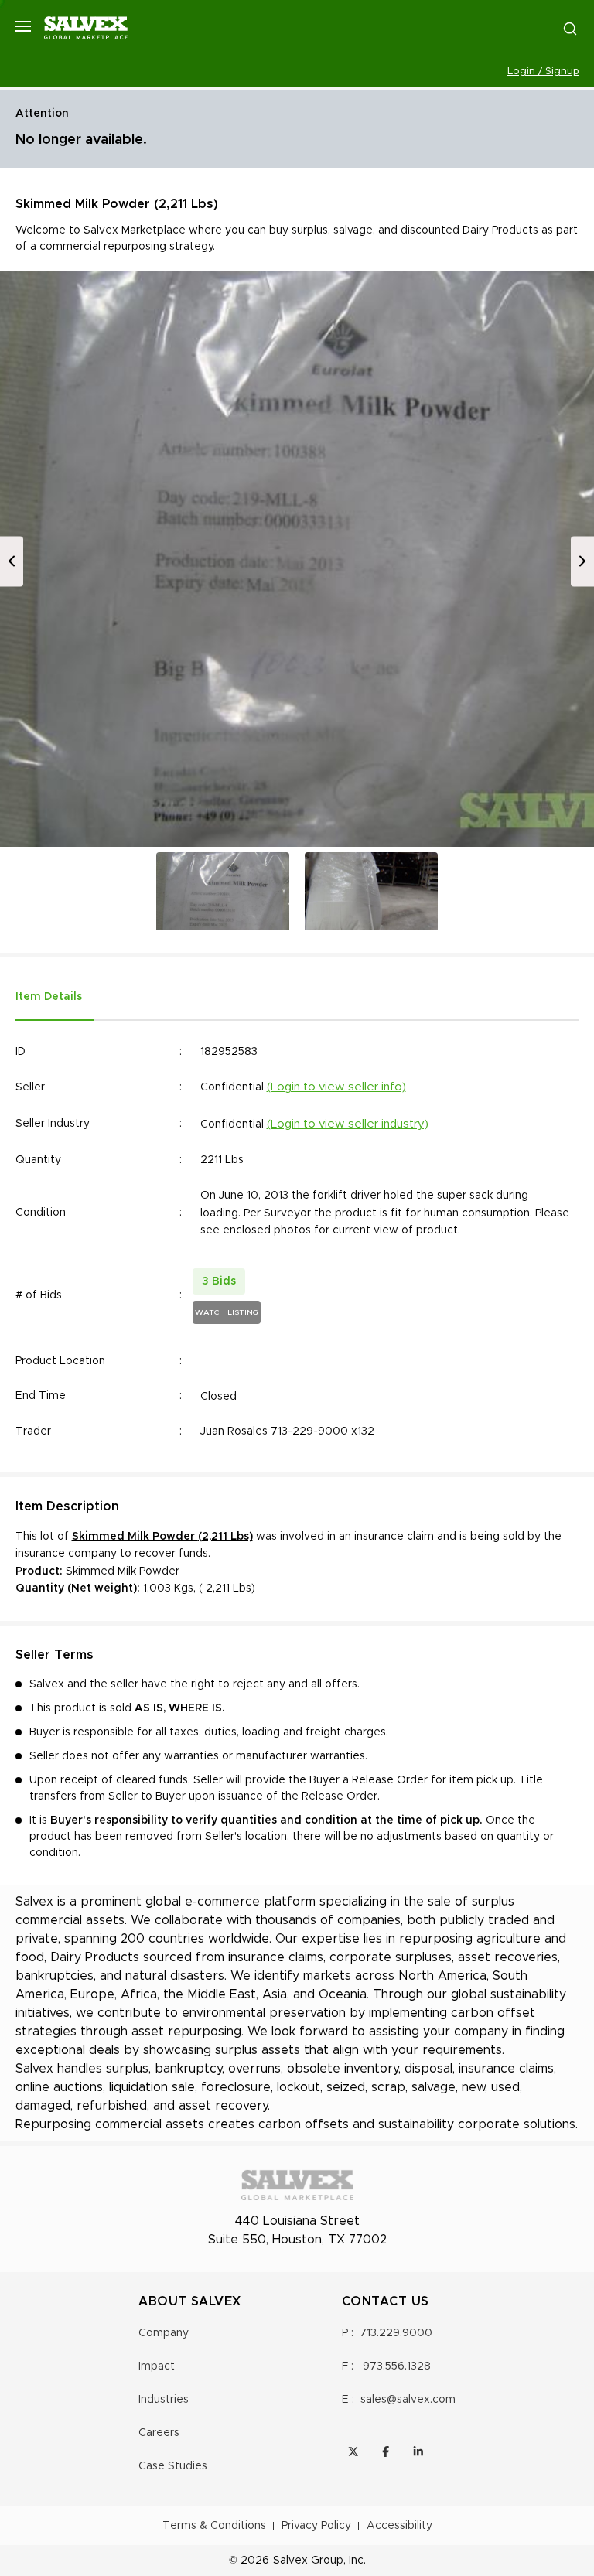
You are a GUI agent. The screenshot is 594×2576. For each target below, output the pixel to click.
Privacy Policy (316, 2526)
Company (164, 2333)
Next (582, 561)
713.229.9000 (396, 2333)
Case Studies (173, 2466)
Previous (12, 561)
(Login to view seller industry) (348, 1124)
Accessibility (399, 2526)
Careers (159, 2433)
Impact (157, 2366)
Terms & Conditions (214, 2526)
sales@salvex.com (408, 2400)
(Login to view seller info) (336, 1087)
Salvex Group (308, 2561)
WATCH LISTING (227, 1312)
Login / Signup (543, 72)
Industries (164, 2400)
